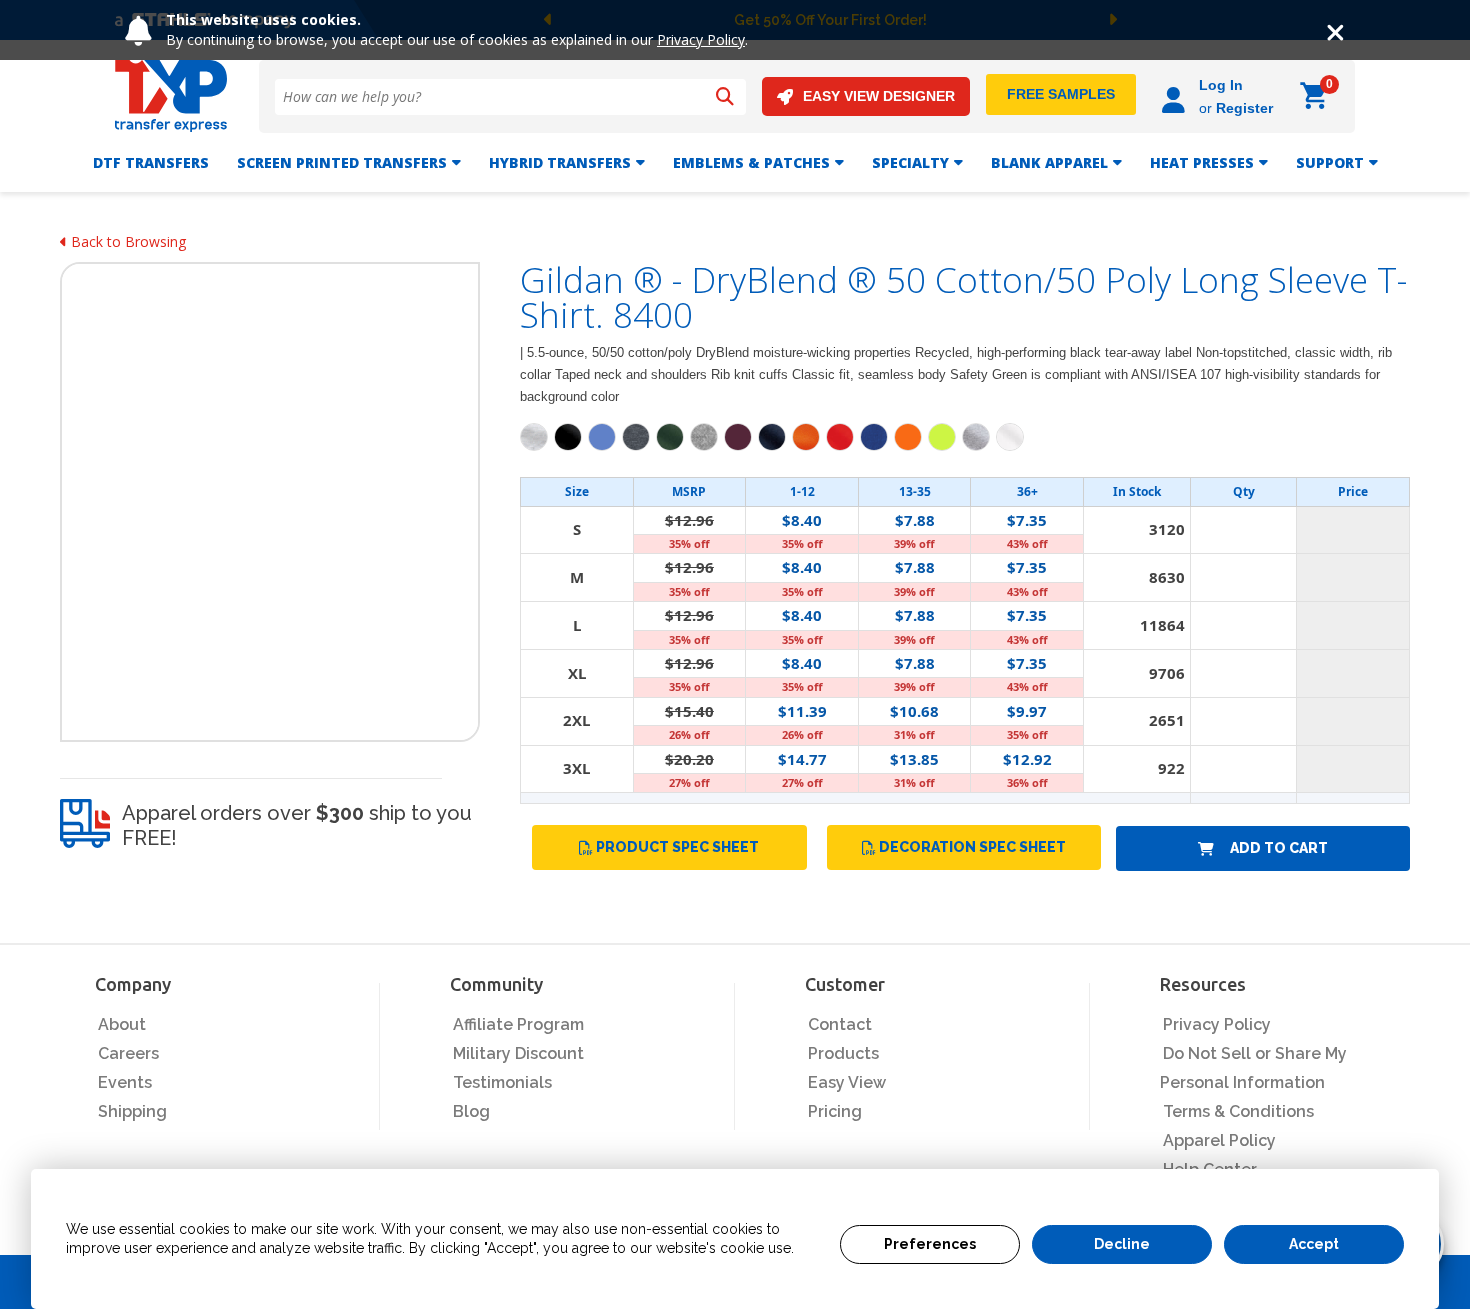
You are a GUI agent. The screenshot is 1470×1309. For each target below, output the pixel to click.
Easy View (847, 1082)
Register (1244, 108)
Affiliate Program (518, 1024)
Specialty (910, 162)
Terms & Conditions (1238, 1111)
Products (843, 1053)
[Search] (725, 97)
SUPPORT (1330, 162)
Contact (840, 1024)
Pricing (835, 1111)
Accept (1314, 1244)
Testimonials (502, 1082)
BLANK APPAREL (1049, 162)
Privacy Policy (701, 39)
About (122, 1024)
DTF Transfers (151, 162)
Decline (1122, 1244)
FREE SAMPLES (1061, 94)
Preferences (930, 1244)
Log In (1221, 85)
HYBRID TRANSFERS (560, 162)
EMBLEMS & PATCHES (751, 162)
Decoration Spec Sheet (972, 847)
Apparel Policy (1219, 1140)
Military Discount (518, 1053)
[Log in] (1176, 96)
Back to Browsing (126, 241)
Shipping (132, 1111)
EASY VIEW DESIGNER (879, 96)
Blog (471, 1111)
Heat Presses (1202, 162)
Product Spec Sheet (677, 847)
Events (125, 1082)
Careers (128, 1053)
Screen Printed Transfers (342, 162)
